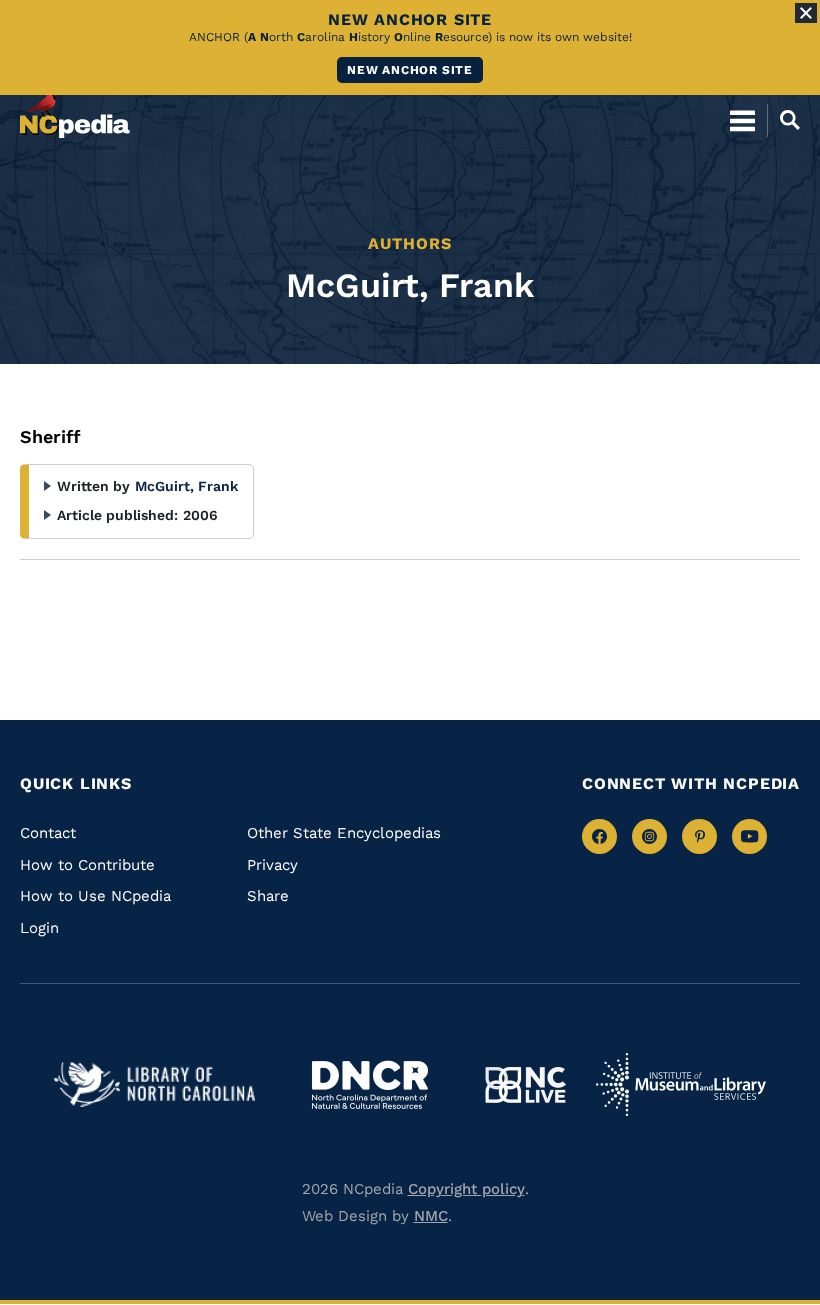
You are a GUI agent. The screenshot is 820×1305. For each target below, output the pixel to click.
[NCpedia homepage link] (75, 111)
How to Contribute (87, 865)
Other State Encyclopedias (344, 833)
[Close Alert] (806, 13)
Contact (48, 833)
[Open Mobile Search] (783, 120)
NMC (431, 1216)
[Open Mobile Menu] (742, 120)
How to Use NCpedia (95, 896)
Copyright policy (466, 1189)
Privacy (272, 865)
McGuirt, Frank (186, 486)
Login (39, 928)
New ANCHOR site (410, 70)
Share (268, 896)
